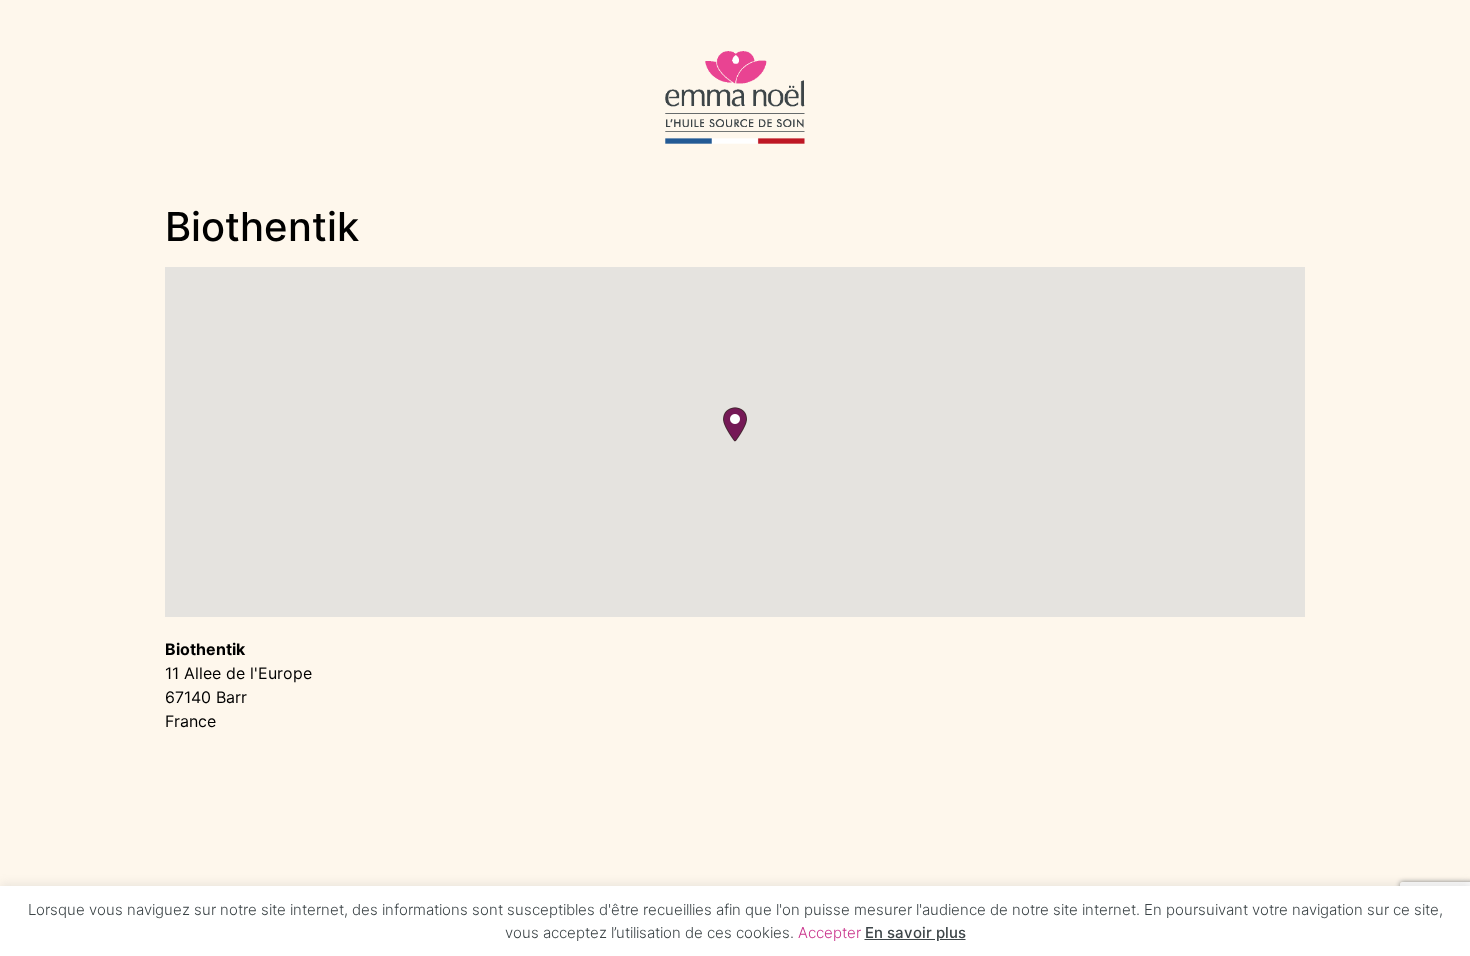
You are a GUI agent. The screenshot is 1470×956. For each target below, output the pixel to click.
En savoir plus (915, 932)
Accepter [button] (829, 932)
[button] (735, 424)
